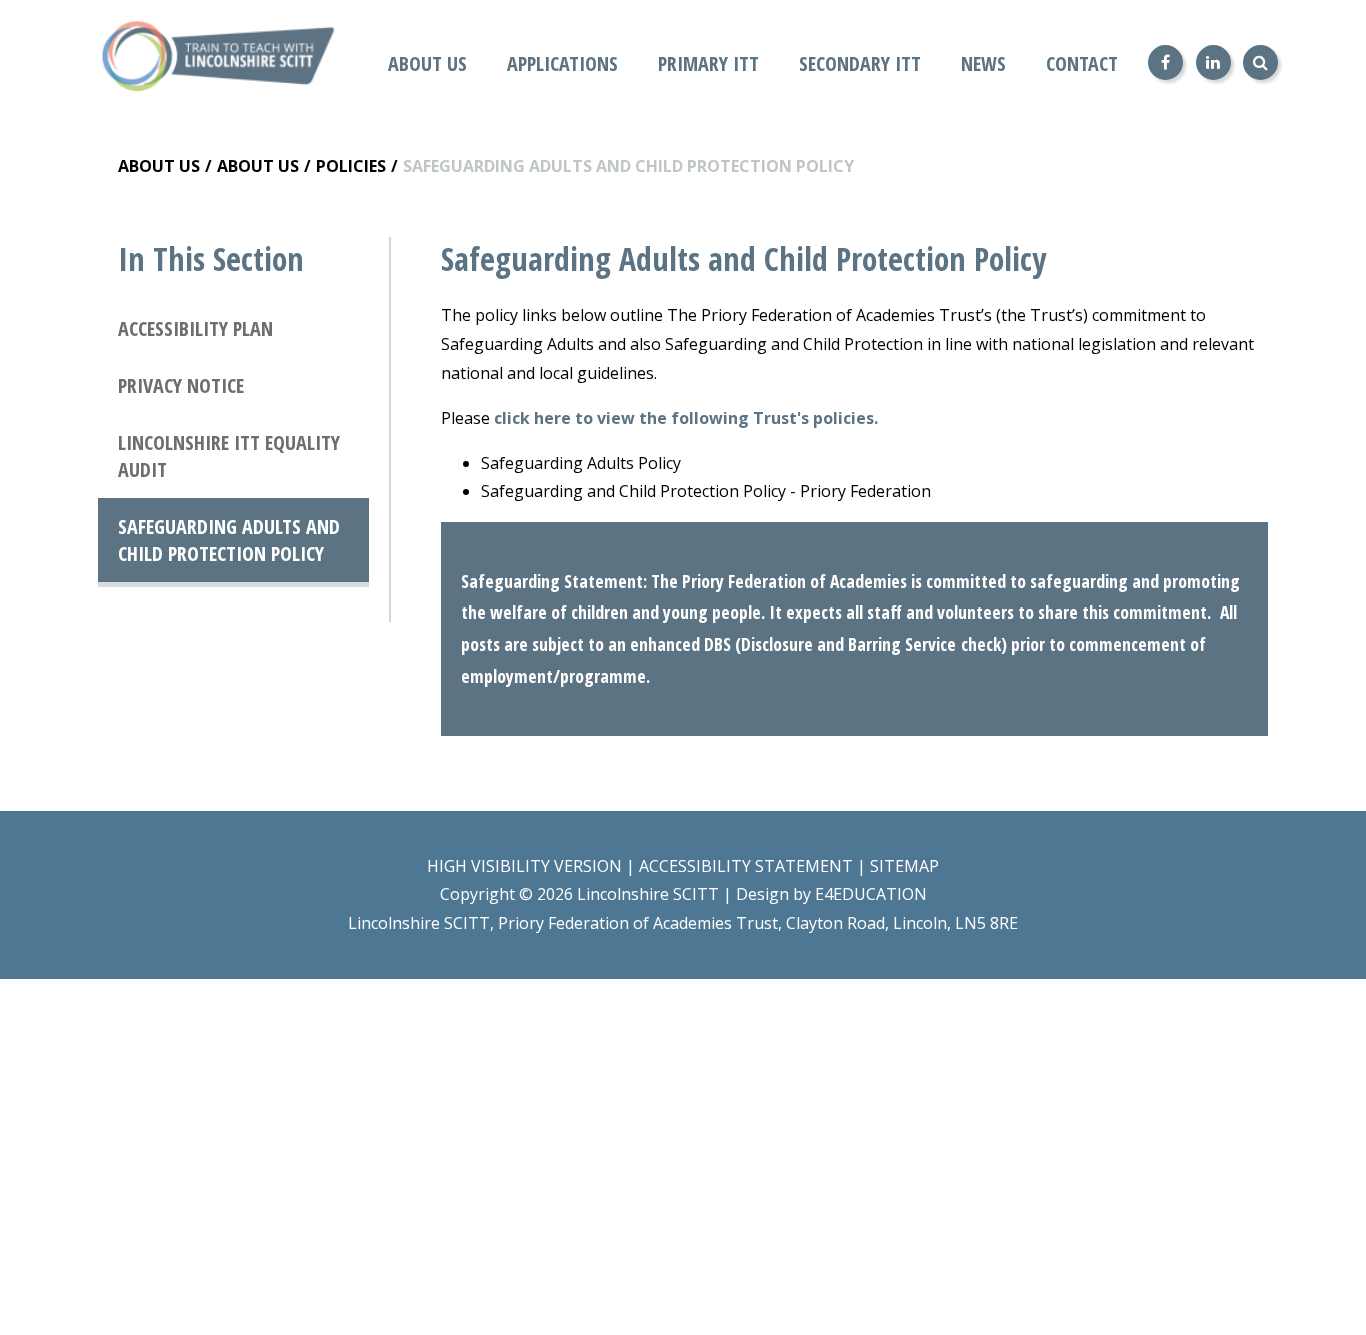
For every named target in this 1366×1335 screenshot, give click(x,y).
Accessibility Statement (746, 866)
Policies (351, 166)
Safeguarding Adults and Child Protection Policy (628, 166)
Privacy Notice (181, 385)
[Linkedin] (1213, 62)
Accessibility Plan (195, 328)
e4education (871, 894)
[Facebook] (1165, 62)
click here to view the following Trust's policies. (688, 418)
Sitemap (904, 866)
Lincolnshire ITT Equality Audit (229, 456)
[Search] (1260, 62)
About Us (159, 166)
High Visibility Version (524, 866)
